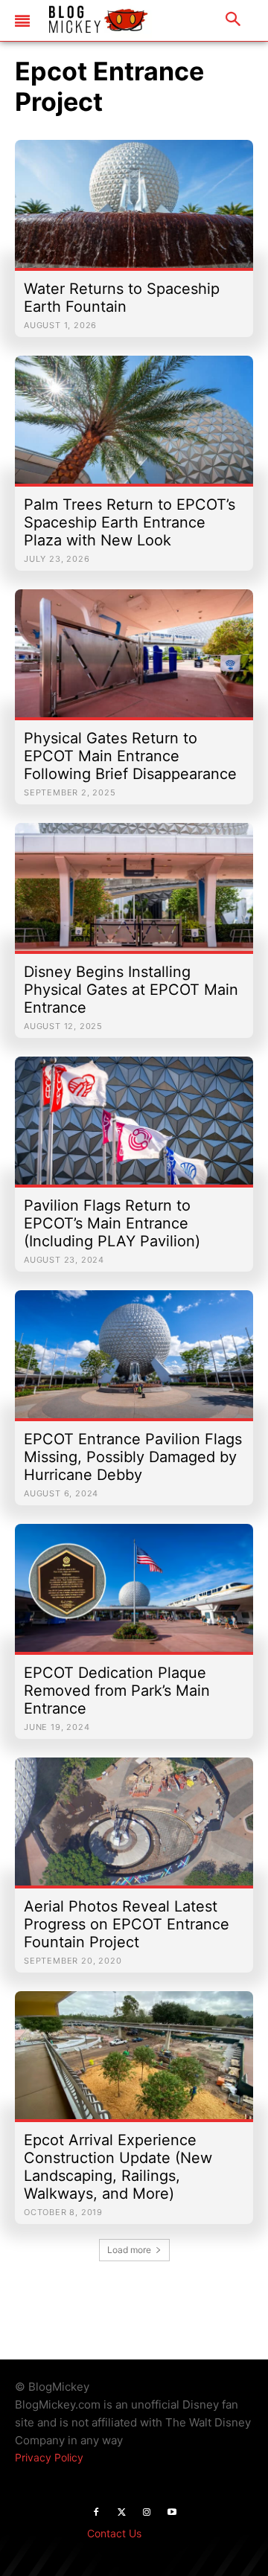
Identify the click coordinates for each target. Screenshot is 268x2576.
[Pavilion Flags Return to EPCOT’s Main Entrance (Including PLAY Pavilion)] (134, 1128)
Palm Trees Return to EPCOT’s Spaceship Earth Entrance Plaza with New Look (130, 522)
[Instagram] (147, 2513)
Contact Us (114, 2533)
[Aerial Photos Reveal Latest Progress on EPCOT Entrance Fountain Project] (134, 1829)
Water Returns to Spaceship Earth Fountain (122, 298)
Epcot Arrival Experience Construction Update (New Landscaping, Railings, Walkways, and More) (118, 2167)
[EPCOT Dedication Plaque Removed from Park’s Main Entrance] (134, 1595)
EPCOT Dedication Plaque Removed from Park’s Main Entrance (117, 1691)
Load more (129, 2250)
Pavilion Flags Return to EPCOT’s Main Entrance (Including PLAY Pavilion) (112, 1223)
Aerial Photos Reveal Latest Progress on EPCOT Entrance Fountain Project (127, 1924)
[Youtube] (172, 2513)
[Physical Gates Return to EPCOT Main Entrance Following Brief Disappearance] (134, 661)
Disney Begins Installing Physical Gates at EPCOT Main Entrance (131, 990)
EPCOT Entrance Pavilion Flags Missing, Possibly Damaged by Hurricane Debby (133, 1457)
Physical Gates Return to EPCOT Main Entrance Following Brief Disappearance (130, 756)
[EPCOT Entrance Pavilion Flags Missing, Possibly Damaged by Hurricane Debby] (134, 1362)
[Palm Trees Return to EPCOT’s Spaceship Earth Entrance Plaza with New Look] (134, 427)
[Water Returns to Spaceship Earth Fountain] (134, 211)
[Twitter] (121, 2513)
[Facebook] (96, 2513)
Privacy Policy (49, 2457)
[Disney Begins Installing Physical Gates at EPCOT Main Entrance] (134, 894)
